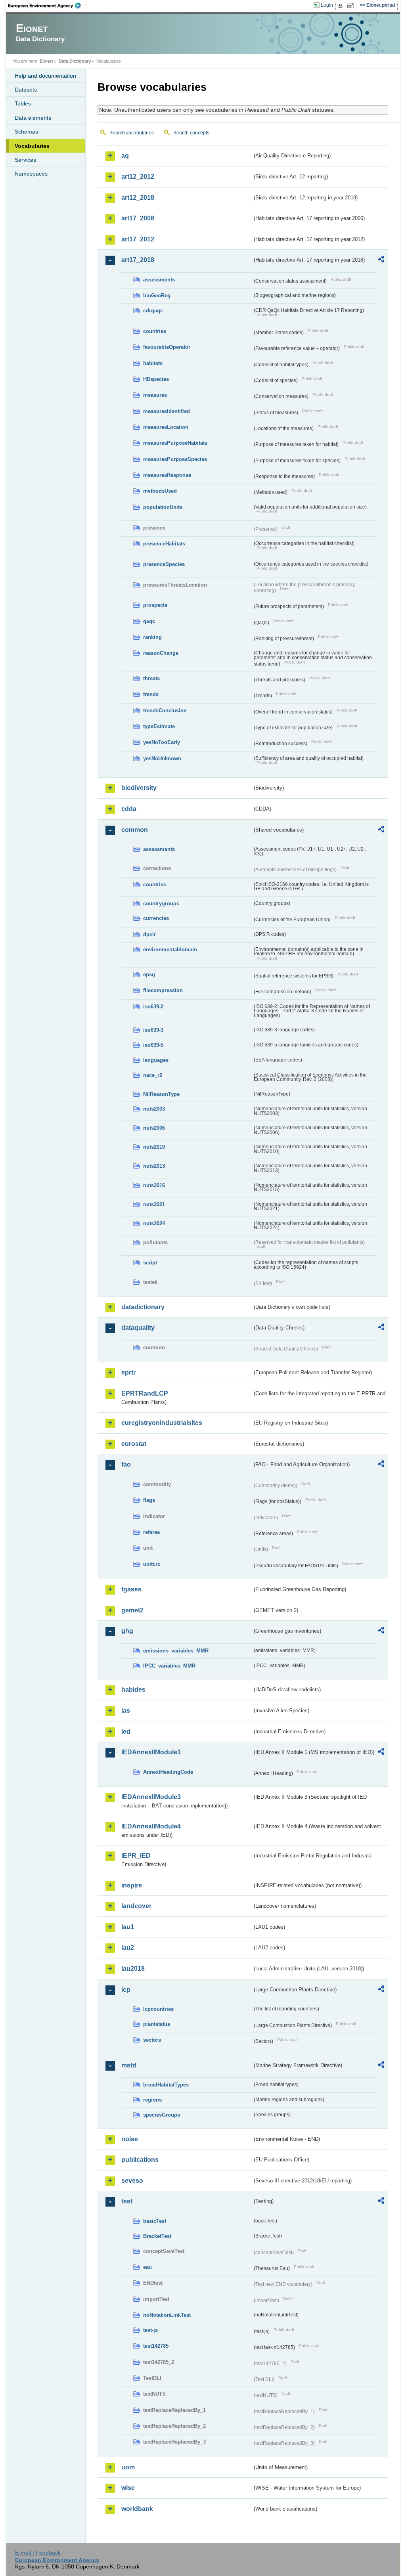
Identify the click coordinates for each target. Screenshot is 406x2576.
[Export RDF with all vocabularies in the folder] (381, 260)
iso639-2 (153, 1007)
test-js (150, 2330)
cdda (129, 809)
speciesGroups (162, 2115)
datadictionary (143, 1307)
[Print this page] (342, 6)
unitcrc (152, 1564)
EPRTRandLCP (145, 1393)
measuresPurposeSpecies (175, 459)
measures (155, 395)
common (135, 830)
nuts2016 (154, 1185)
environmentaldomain (170, 950)
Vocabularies (32, 146)
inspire (132, 1885)
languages (156, 1060)
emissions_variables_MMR (176, 1651)
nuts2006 (154, 1128)
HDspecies (156, 379)
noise (130, 2139)
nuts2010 (154, 1147)
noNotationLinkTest (167, 2315)
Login (327, 5)
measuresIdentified (167, 411)
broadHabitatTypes (166, 2085)
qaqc (149, 621)
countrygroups (161, 904)
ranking (152, 637)
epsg (149, 974)
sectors (152, 2040)
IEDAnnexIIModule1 (151, 1752)
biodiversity (139, 788)
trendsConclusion (165, 710)
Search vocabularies (132, 133)
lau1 (128, 1927)
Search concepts (191, 133)
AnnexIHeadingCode (168, 1772)
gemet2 (132, 1610)
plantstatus (157, 2024)
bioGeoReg (157, 295)
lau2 (128, 1948)
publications (140, 2160)
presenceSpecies (164, 564)
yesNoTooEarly (162, 742)
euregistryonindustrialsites (162, 1423)
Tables (23, 103)
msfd (129, 2065)
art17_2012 (138, 239)
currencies (156, 918)
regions (152, 2100)
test (127, 2201)
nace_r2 (153, 1075)
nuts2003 (154, 1109)
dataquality (138, 1328)
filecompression (163, 990)
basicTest (155, 2221)
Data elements (33, 118)
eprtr (128, 1372)
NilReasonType (161, 1094)
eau (147, 2267)
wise (128, 2488)
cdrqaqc (153, 311)
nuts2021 (154, 1204)
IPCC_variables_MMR (169, 1666)
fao (126, 1464)
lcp (126, 1990)
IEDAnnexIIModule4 (151, 1826)
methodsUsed (160, 491)
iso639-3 (153, 1030)
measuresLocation (166, 427)
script (150, 1263)
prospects (155, 605)
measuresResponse (167, 475)
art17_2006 (138, 218)
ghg (127, 1631)
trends (151, 694)
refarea (151, 1532)
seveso (132, 2181)
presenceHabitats (164, 544)
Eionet (46, 61)
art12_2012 (138, 177)
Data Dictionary (75, 61)
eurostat (134, 1444)
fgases (131, 1589)
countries (155, 331)
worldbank (137, 2509)
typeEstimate (159, 726)
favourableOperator (167, 347)
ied (126, 1732)
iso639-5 (153, 1045)
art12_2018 (138, 198)
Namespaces (31, 174)
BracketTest (157, 2236)
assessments (159, 280)
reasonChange (161, 653)
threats (151, 678)
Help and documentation (45, 76)
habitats (153, 363)
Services (25, 160)
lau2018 (133, 1969)
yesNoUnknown (162, 758)
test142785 (156, 2346)
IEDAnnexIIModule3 (151, 1797)
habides (133, 1690)
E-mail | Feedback (38, 2553)
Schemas (26, 132)
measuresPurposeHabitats (175, 443)
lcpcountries (158, 2009)
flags (149, 1500)
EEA (47, 6)
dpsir (149, 934)
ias (126, 1711)
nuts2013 (154, 1166)
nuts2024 (154, 1223)
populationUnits (163, 507)
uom (128, 2467)
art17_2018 (138, 260)
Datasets (26, 90)
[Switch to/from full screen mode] (352, 6)
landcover (136, 1906)
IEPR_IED (136, 1856)
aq (125, 156)
